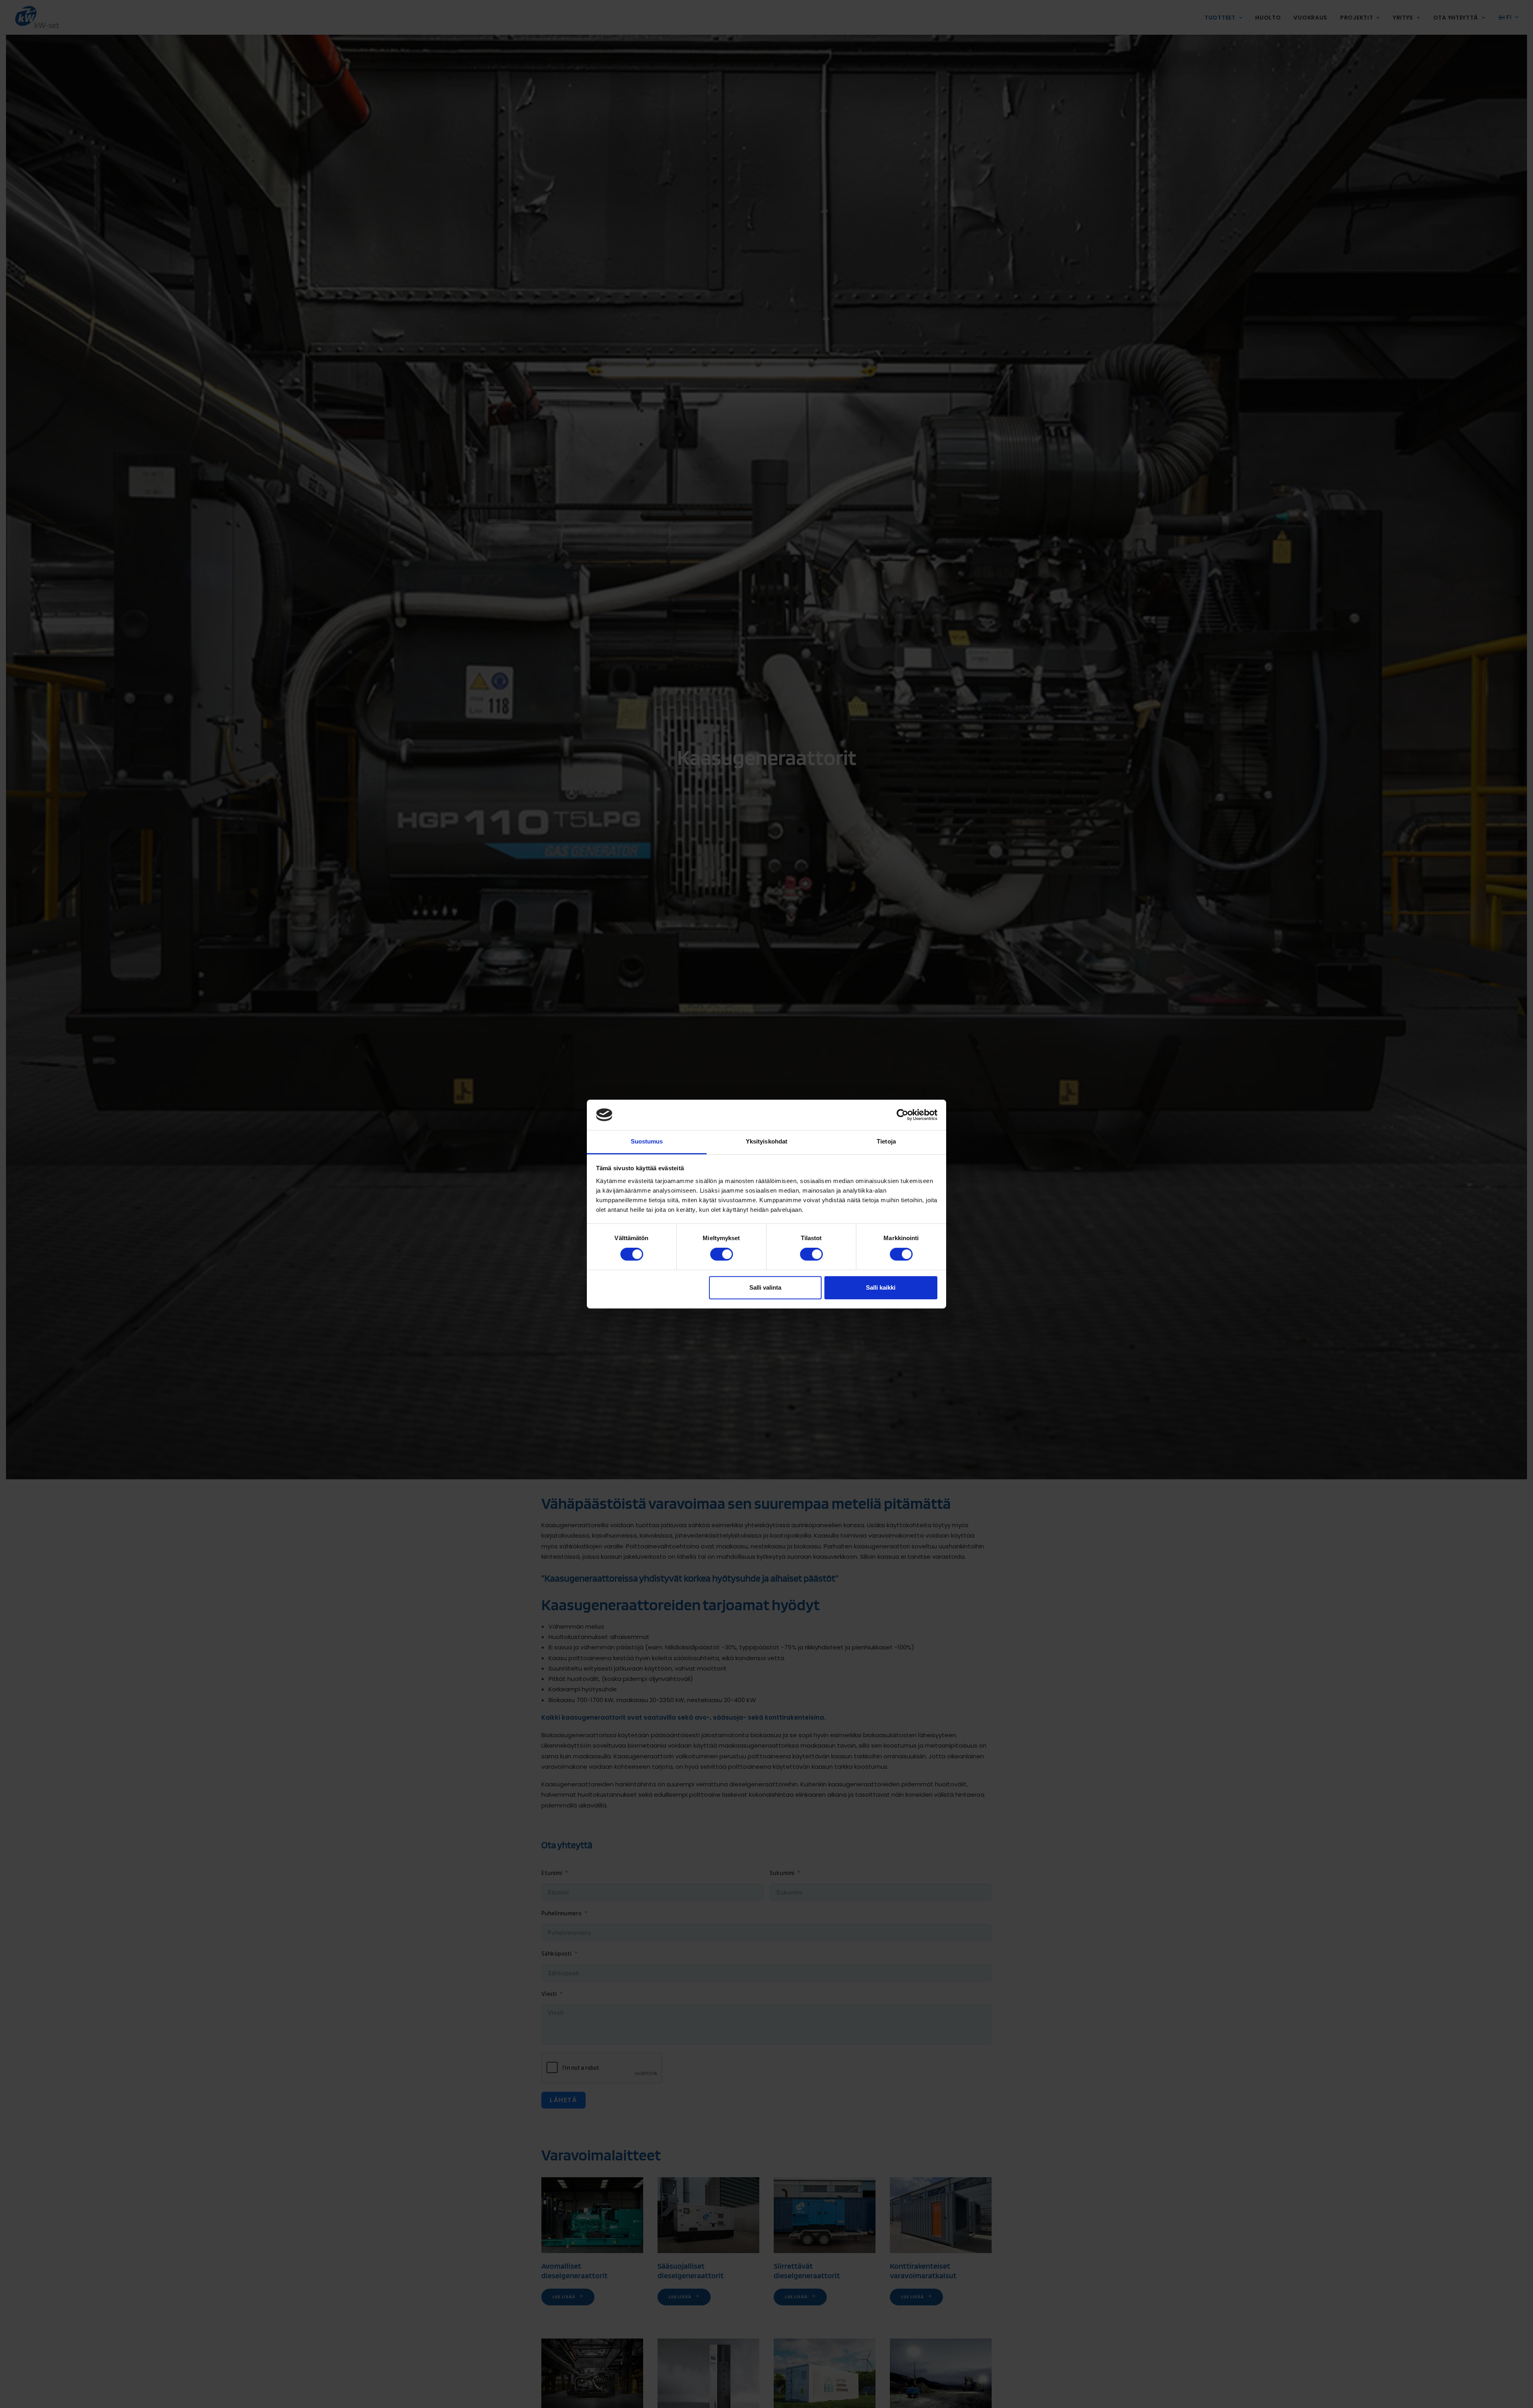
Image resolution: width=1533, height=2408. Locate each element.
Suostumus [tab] (647, 1142)
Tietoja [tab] (886, 1142)
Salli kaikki (881, 1287)
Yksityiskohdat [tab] (766, 1142)
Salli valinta (765, 1287)
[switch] (722, 1254)
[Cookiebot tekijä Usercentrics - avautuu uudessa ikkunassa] (902, 1115)
